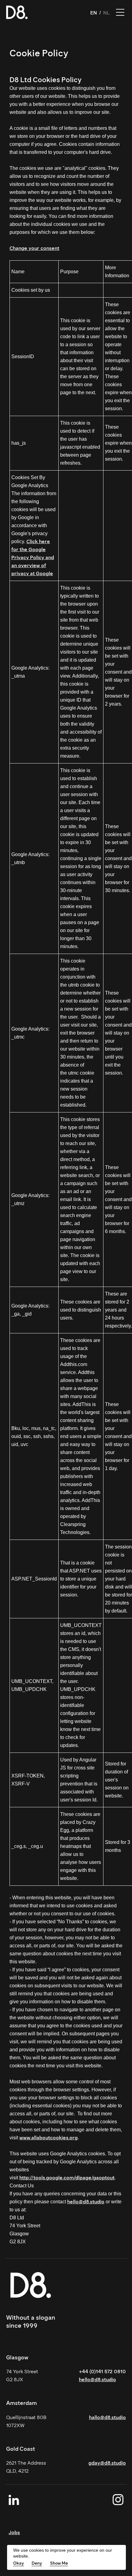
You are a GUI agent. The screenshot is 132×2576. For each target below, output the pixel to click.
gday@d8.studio (107, 2463)
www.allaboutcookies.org (49, 2138)
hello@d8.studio (86, 2202)
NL (107, 13)
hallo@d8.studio (107, 2417)
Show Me (59, 2563)
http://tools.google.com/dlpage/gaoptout (67, 2178)
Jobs (14, 2532)
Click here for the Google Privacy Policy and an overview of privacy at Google (33, 557)
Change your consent (34, 248)
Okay (19, 2563)
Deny (37, 2563)
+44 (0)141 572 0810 (102, 2372)
